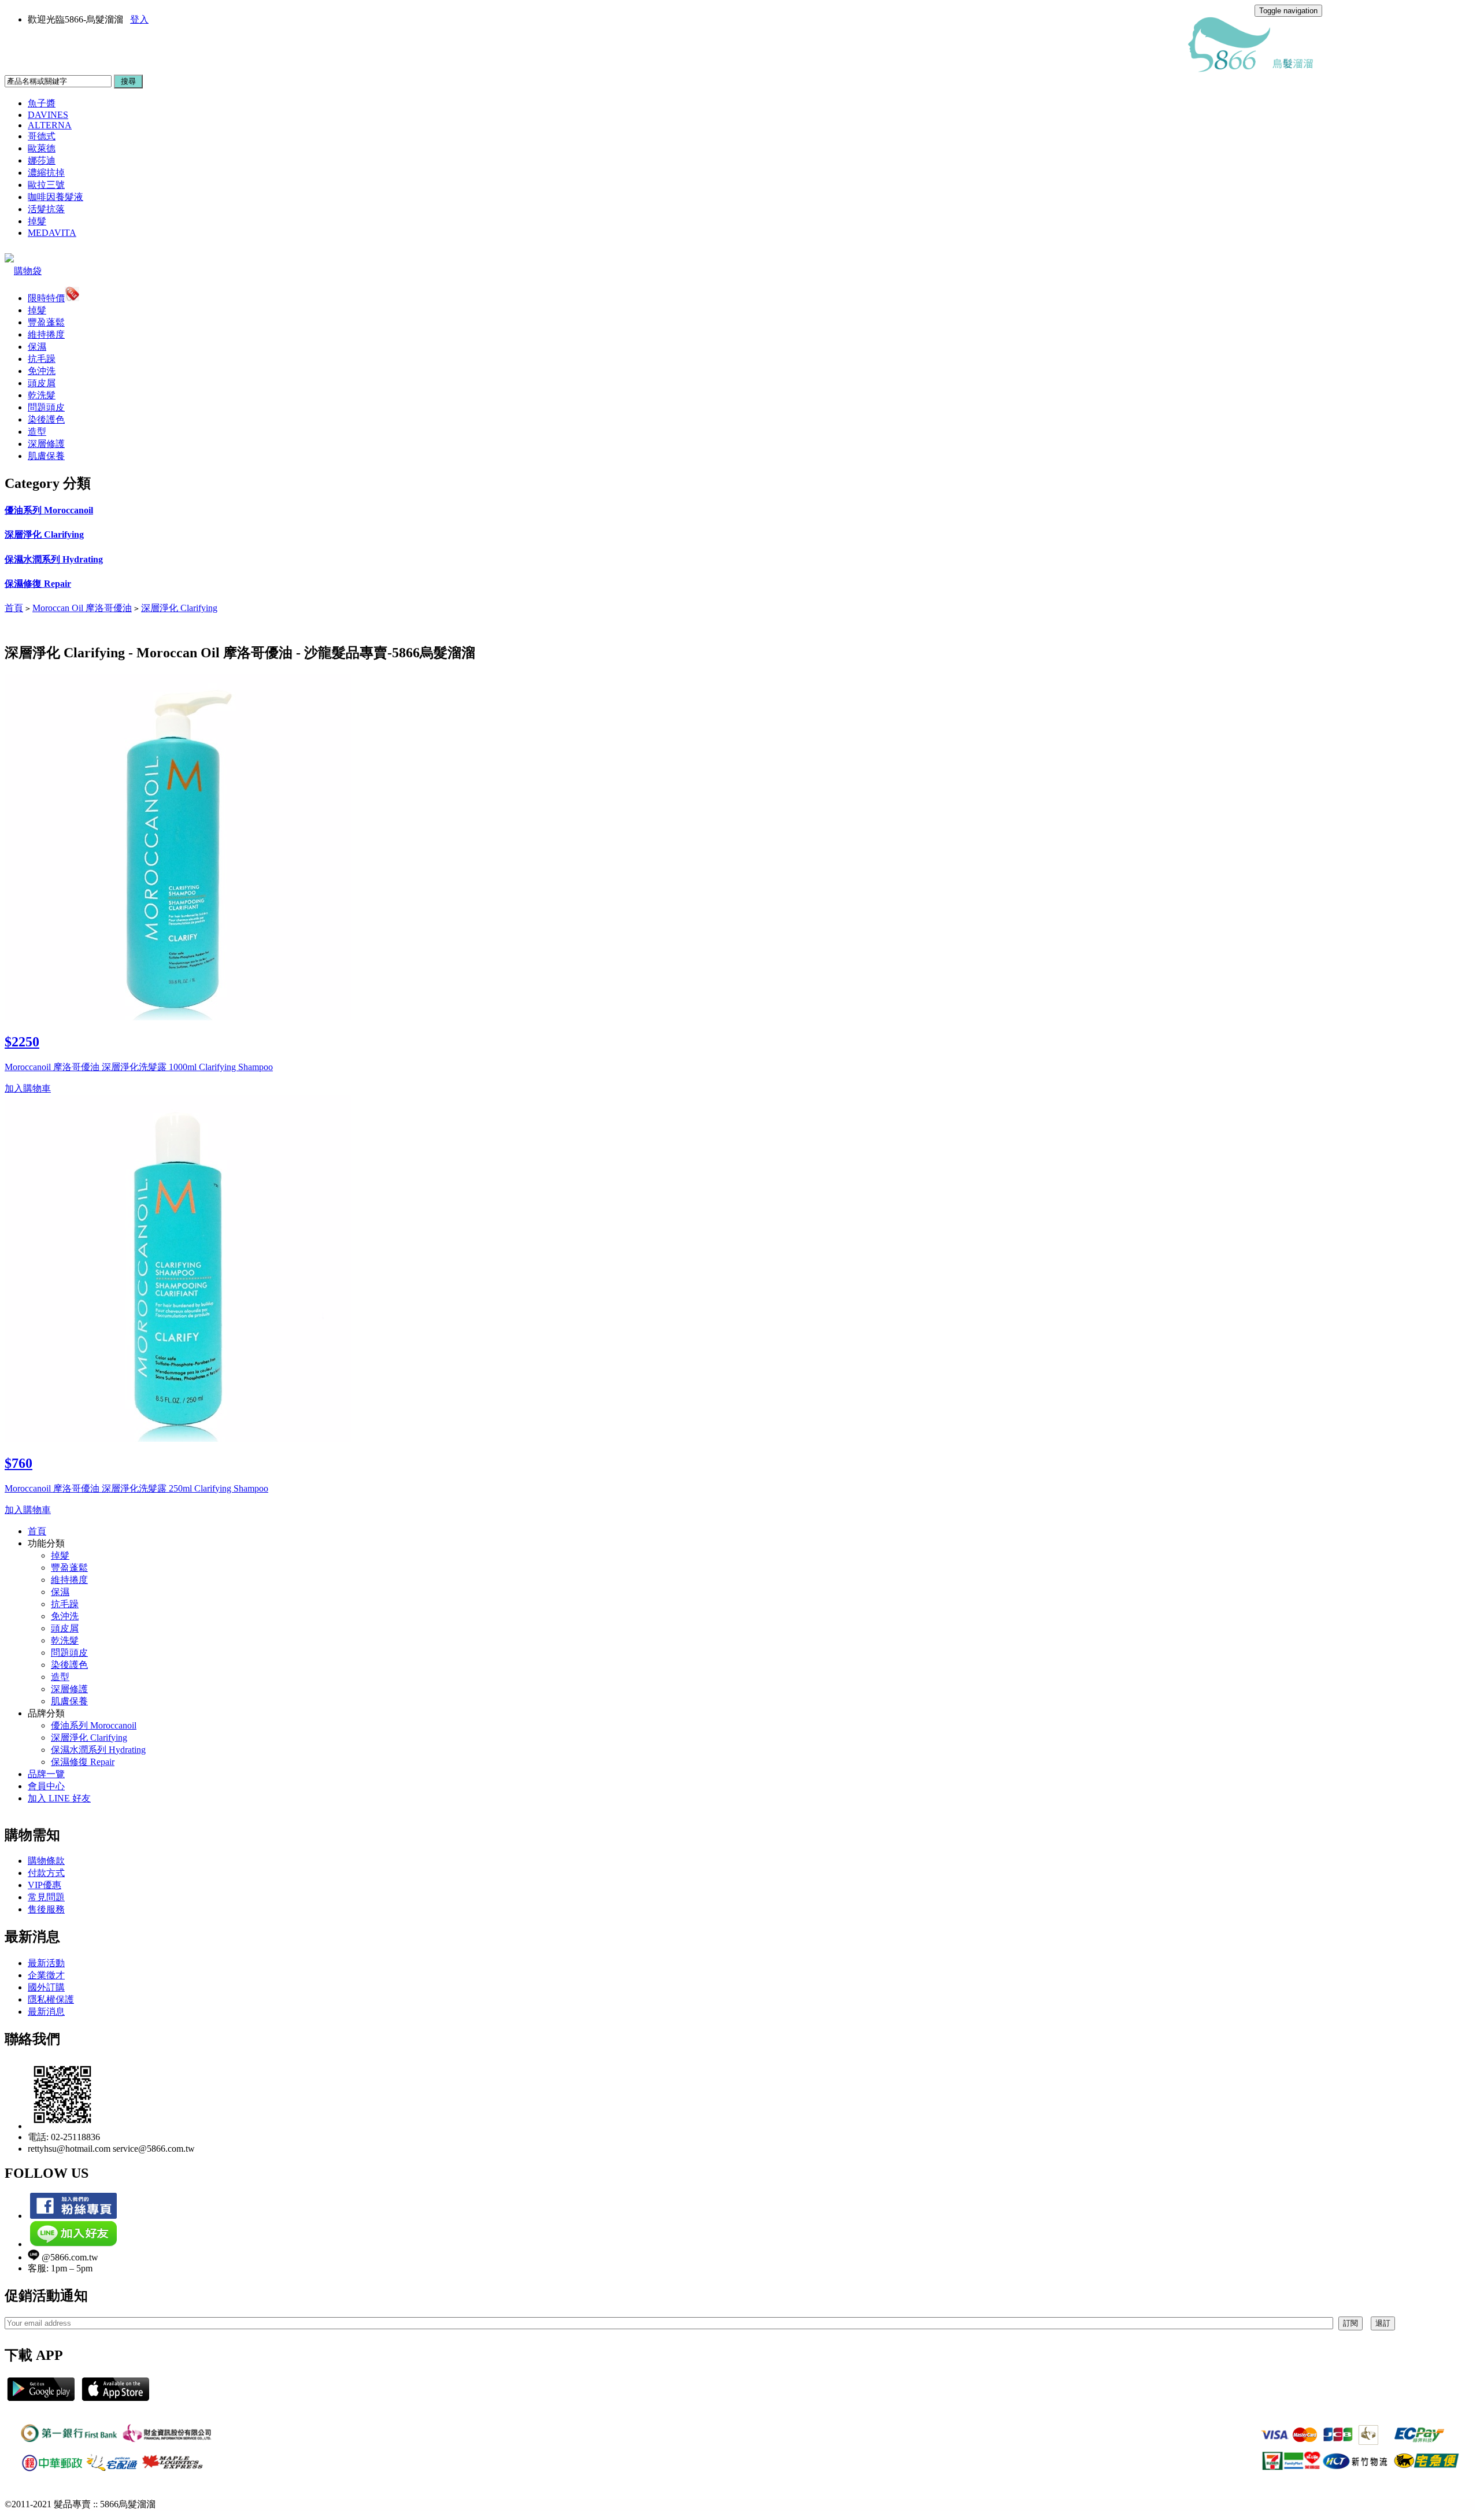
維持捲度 (46, 334)
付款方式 (46, 1873)
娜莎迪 (42, 160)
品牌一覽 (46, 1774)
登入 (139, 19)
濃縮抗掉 (46, 173)
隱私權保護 (51, 1999)
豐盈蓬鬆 (46, 322)
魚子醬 (42, 103)
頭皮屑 (42, 383)
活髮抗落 (46, 209)
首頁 (14, 608)
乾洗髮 (42, 395)
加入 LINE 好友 (59, 1798)
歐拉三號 (46, 185)
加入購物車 (28, 1088)
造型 (37, 432)
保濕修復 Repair (38, 584)
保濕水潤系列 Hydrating (54, 559)
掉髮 (37, 221)
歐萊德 (42, 148)
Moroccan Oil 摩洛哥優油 (82, 608)
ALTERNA (50, 125)
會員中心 (46, 1786)
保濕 (37, 347)
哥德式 (42, 136)
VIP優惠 (45, 1885)
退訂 (1383, 2323)
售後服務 (46, 1909)
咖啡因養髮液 (55, 197)
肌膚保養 (46, 456)
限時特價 (46, 298)
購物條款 (46, 1861)
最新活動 (46, 1963)
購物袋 (28, 271)
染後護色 (46, 419)
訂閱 (1350, 2323)
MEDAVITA (52, 233)
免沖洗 (42, 371)
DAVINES (48, 115)
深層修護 (46, 444)
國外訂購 (46, 1987)
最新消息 (46, 2012)
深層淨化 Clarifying (44, 534)
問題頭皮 (46, 407)
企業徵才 (46, 1975)
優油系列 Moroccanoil (49, 510)
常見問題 (46, 1897)
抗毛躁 (42, 359)
